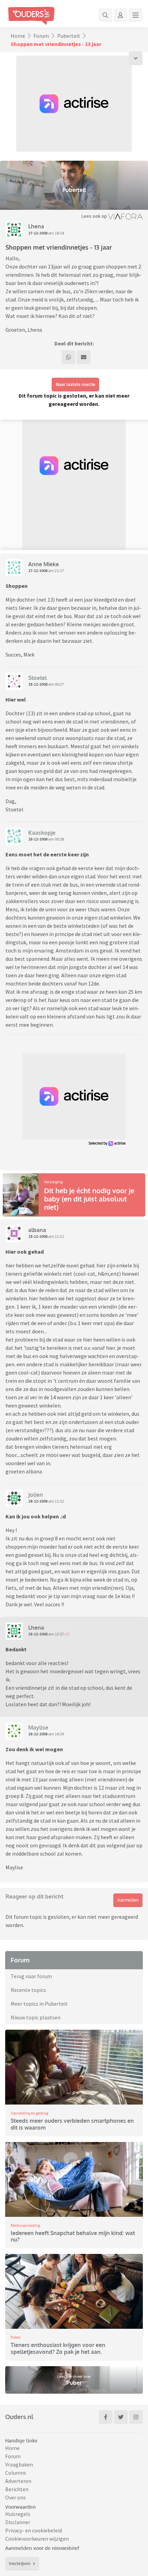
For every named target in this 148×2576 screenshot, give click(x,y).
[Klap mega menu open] (136, 15)
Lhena (36, 226)
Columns (16, 2473)
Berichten (17, 2489)
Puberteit (69, 36)
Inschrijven (20, 2563)
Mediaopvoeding (25, 2225)
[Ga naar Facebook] (106, 2417)
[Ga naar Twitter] (121, 2417)
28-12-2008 (38, 684)
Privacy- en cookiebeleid (34, 2530)
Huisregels (18, 2514)
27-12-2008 (38, 233)
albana (37, 1230)
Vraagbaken (19, 2464)
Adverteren (18, 2481)
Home (18, 36)
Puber (16, 2337)
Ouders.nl (19, 2417)
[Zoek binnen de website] (105, 15)
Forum (41, 36)
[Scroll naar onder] (136, 58)
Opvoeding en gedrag (29, 2113)
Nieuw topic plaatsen (36, 2017)
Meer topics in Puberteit (39, 2004)
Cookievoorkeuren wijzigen (37, 2539)
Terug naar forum (31, 1976)
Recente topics (28, 1990)
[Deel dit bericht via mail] (84, 357)
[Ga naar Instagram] (136, 2417)
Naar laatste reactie (76, 384)
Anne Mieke (44, 564)
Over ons (15, 2497)
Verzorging (53, 1182)
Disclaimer (18, 2522)
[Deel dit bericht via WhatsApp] (68, 357)
